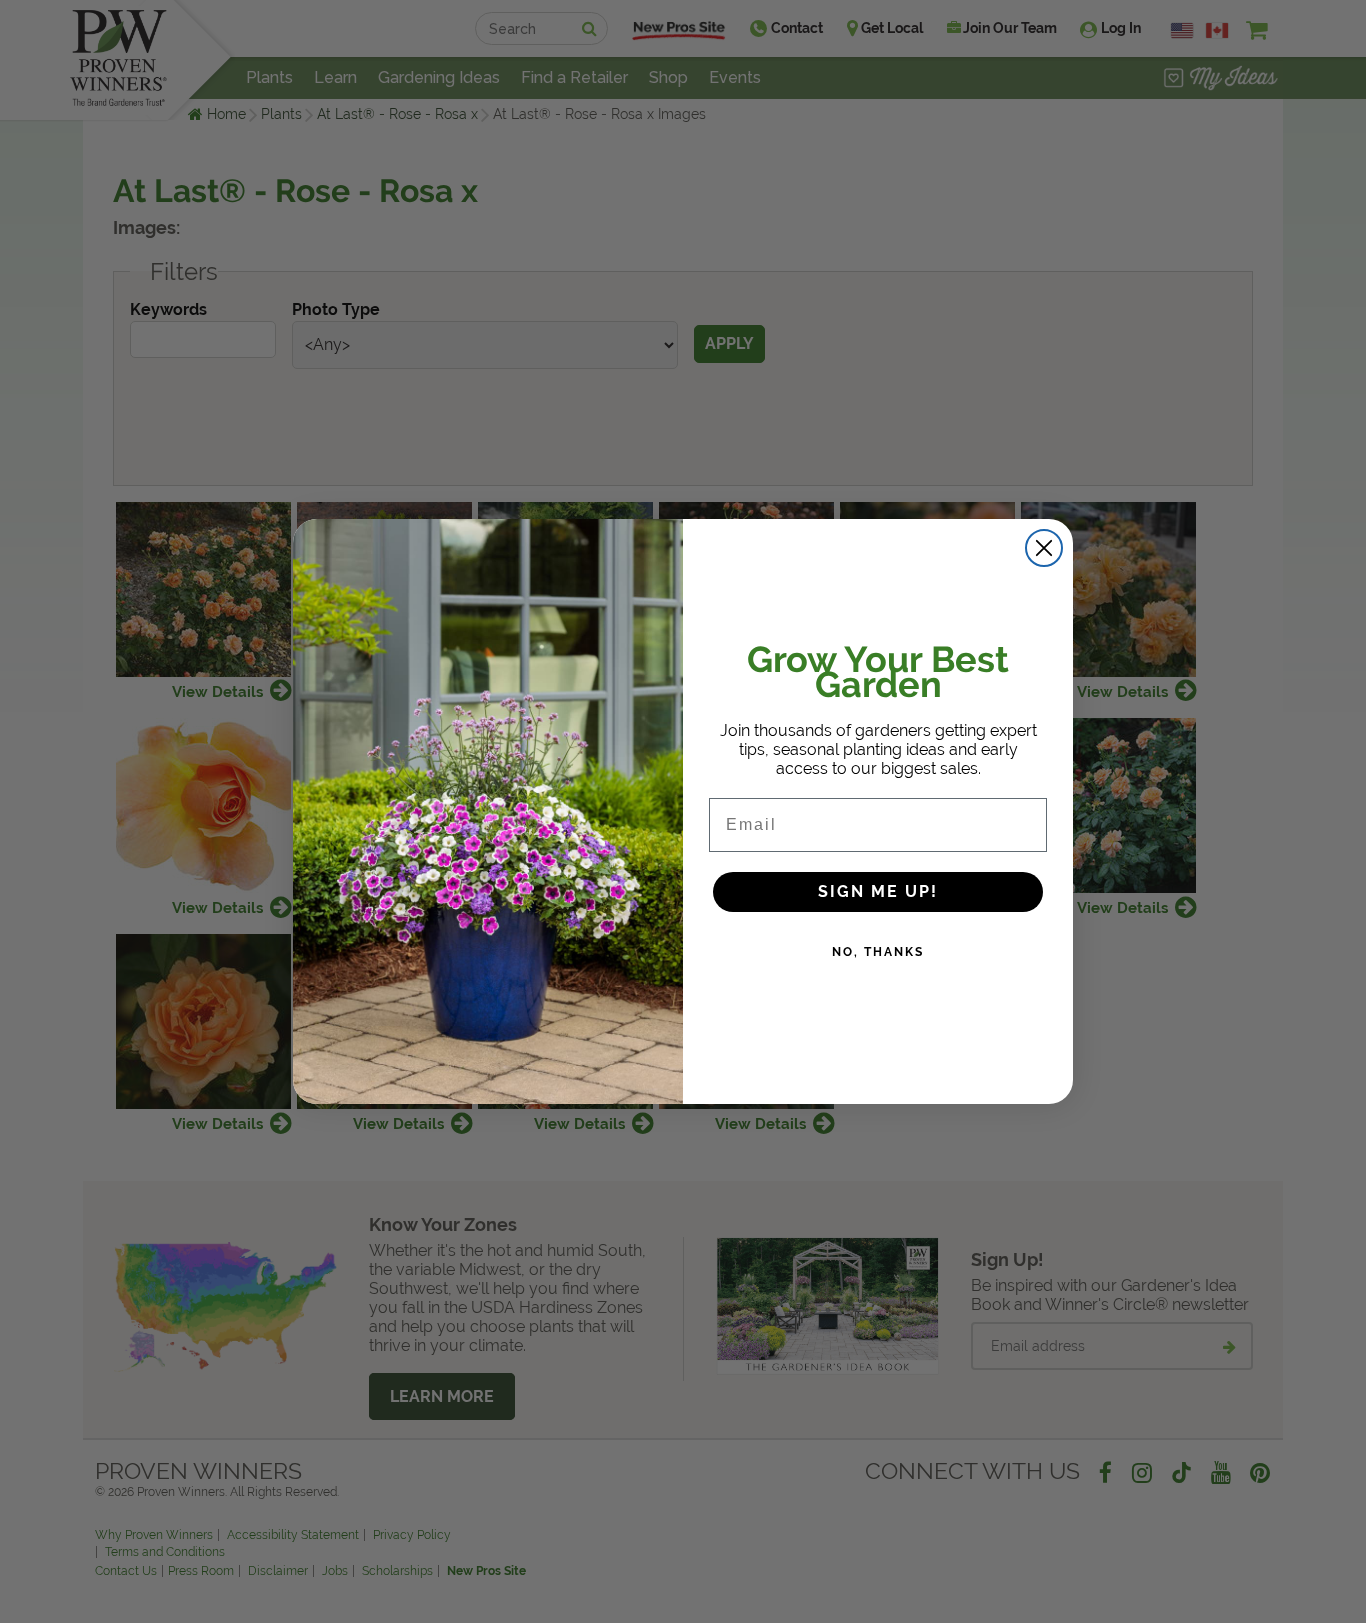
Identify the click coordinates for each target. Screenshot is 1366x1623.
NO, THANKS (878, 952)
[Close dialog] (1044, 548)
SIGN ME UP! (878, 891)
